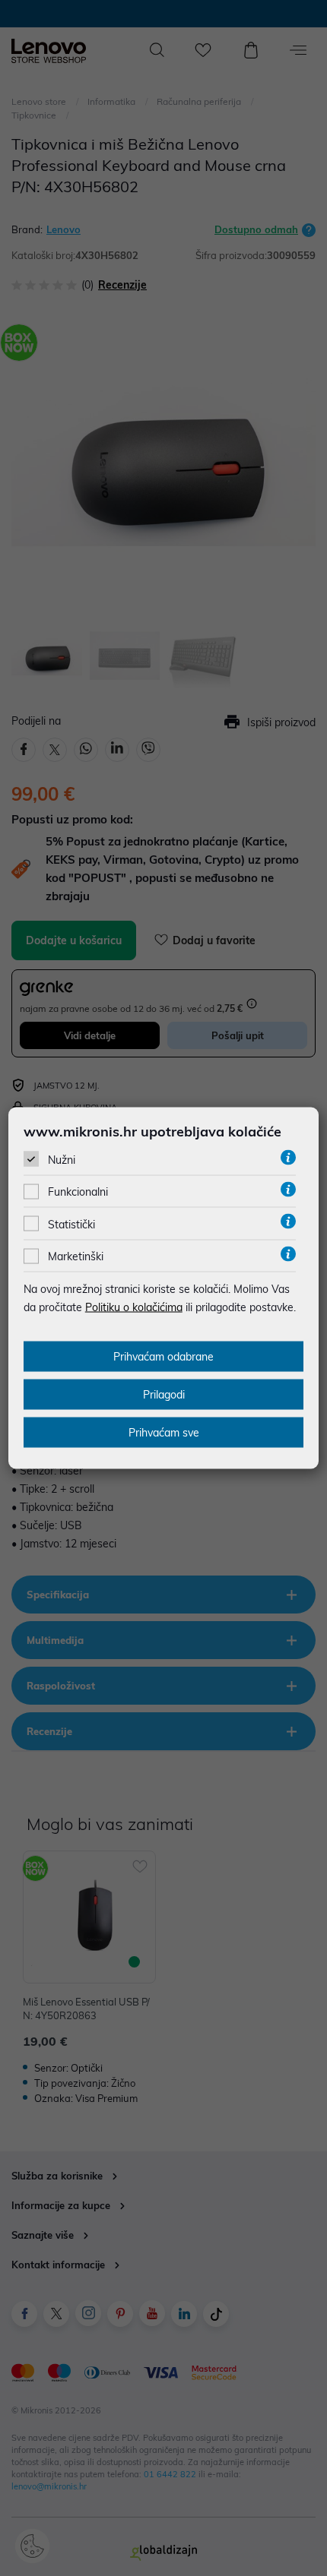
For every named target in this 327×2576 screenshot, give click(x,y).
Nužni (62, 1160)
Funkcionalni (78, 1192)
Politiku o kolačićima (134, 1307)
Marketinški (76, 1256)
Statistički (71, 1224)
